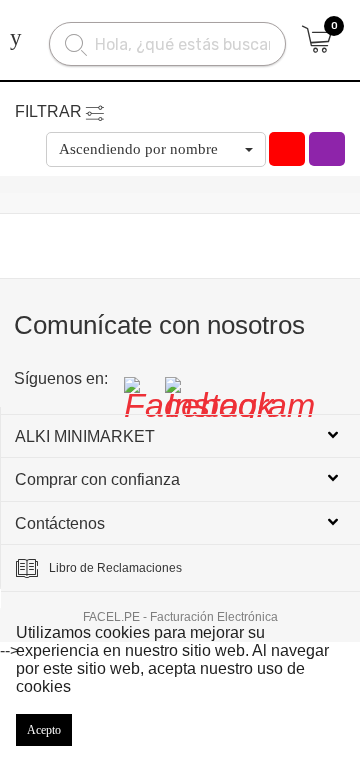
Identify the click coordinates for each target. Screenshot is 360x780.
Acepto (44, 730)
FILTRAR (48, 111)
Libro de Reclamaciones (115, 568)
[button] (156, 149)
